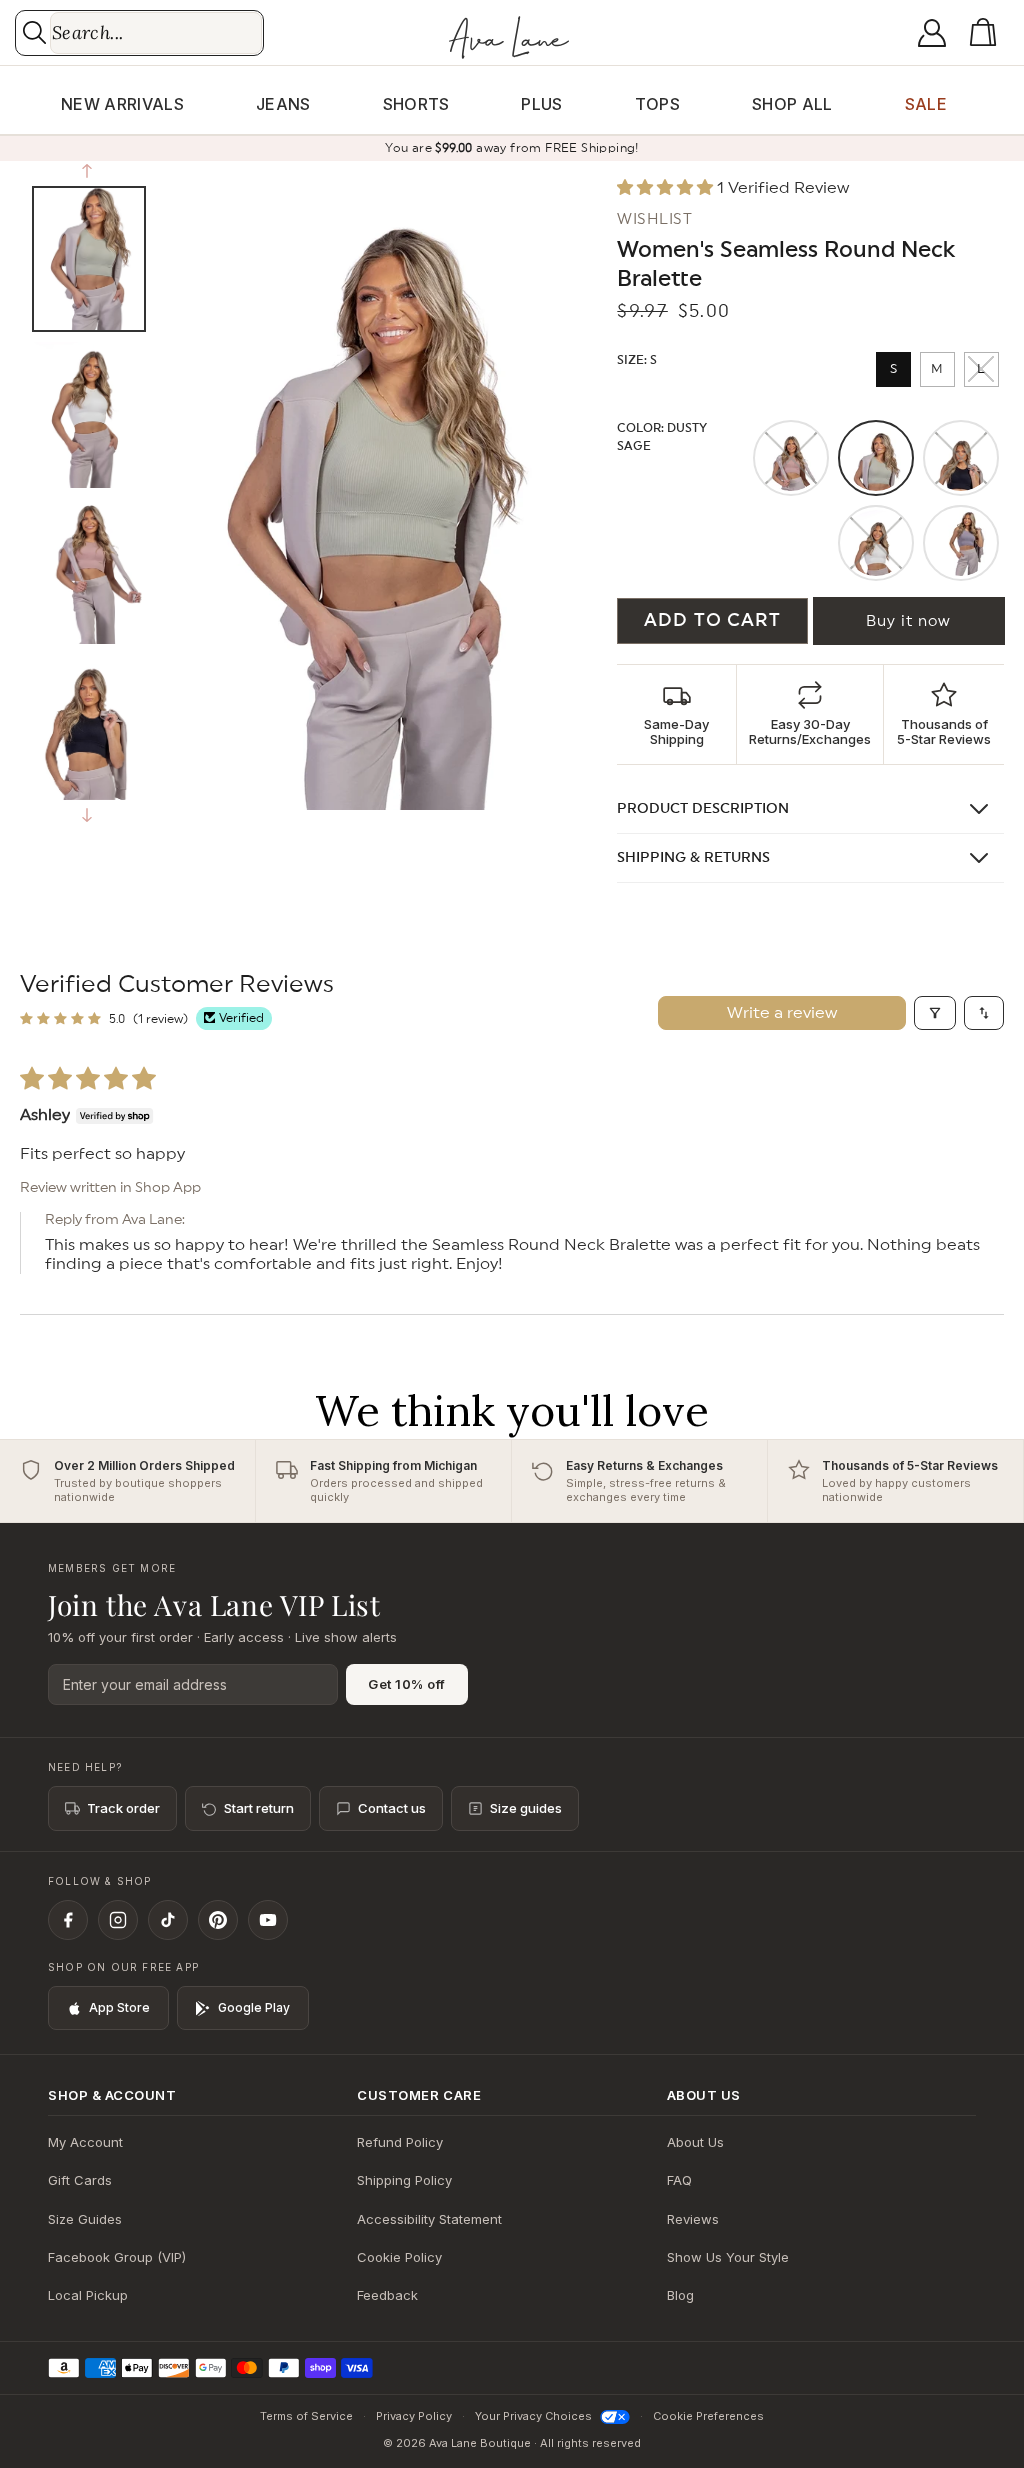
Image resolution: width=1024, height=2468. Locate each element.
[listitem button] (677, 714)
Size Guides (85, 2219)
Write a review (782, 1013)
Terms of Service (306, 2416)
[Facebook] (68, 1920)
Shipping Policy (404, 2180)
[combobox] (156, 33)
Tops (657, 104)
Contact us (392, 1808)
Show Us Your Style (728, 2257)
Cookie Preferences (708, 2416)
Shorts (416, 104)
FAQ (679, 2180)
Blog (680, 2295)
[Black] (961, 458)
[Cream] (876, 543)
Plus (541, 104)
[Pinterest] (218, 1920)
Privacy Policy (414, 2416)
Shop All (792, 104)
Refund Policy (400, 2142)
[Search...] (34, 32)
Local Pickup (88, 2295)
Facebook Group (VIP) (117, 2257)
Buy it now (908, 621)
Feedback (387, 2295)
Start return (259, 1808)
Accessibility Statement (429, 2219)
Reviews (693, 2219)
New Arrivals (122, 104)
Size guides (526, 1808)
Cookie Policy (399, 2257)
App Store (119, 2007)
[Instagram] (118, 1920)
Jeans (283, 104)
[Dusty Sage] (876, 458)
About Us (695, 2142)
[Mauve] (791, 458)
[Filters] (935, 1013)
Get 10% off (407, 1684)
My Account (85, 2142)
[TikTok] (168, 1920)
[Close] (656, 1195)
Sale (926, 104)
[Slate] (961, 543)
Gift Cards (80, 2180)
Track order (123, 1808)
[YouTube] (268, 1920)
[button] (987, 33)
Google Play (254, 2007)
